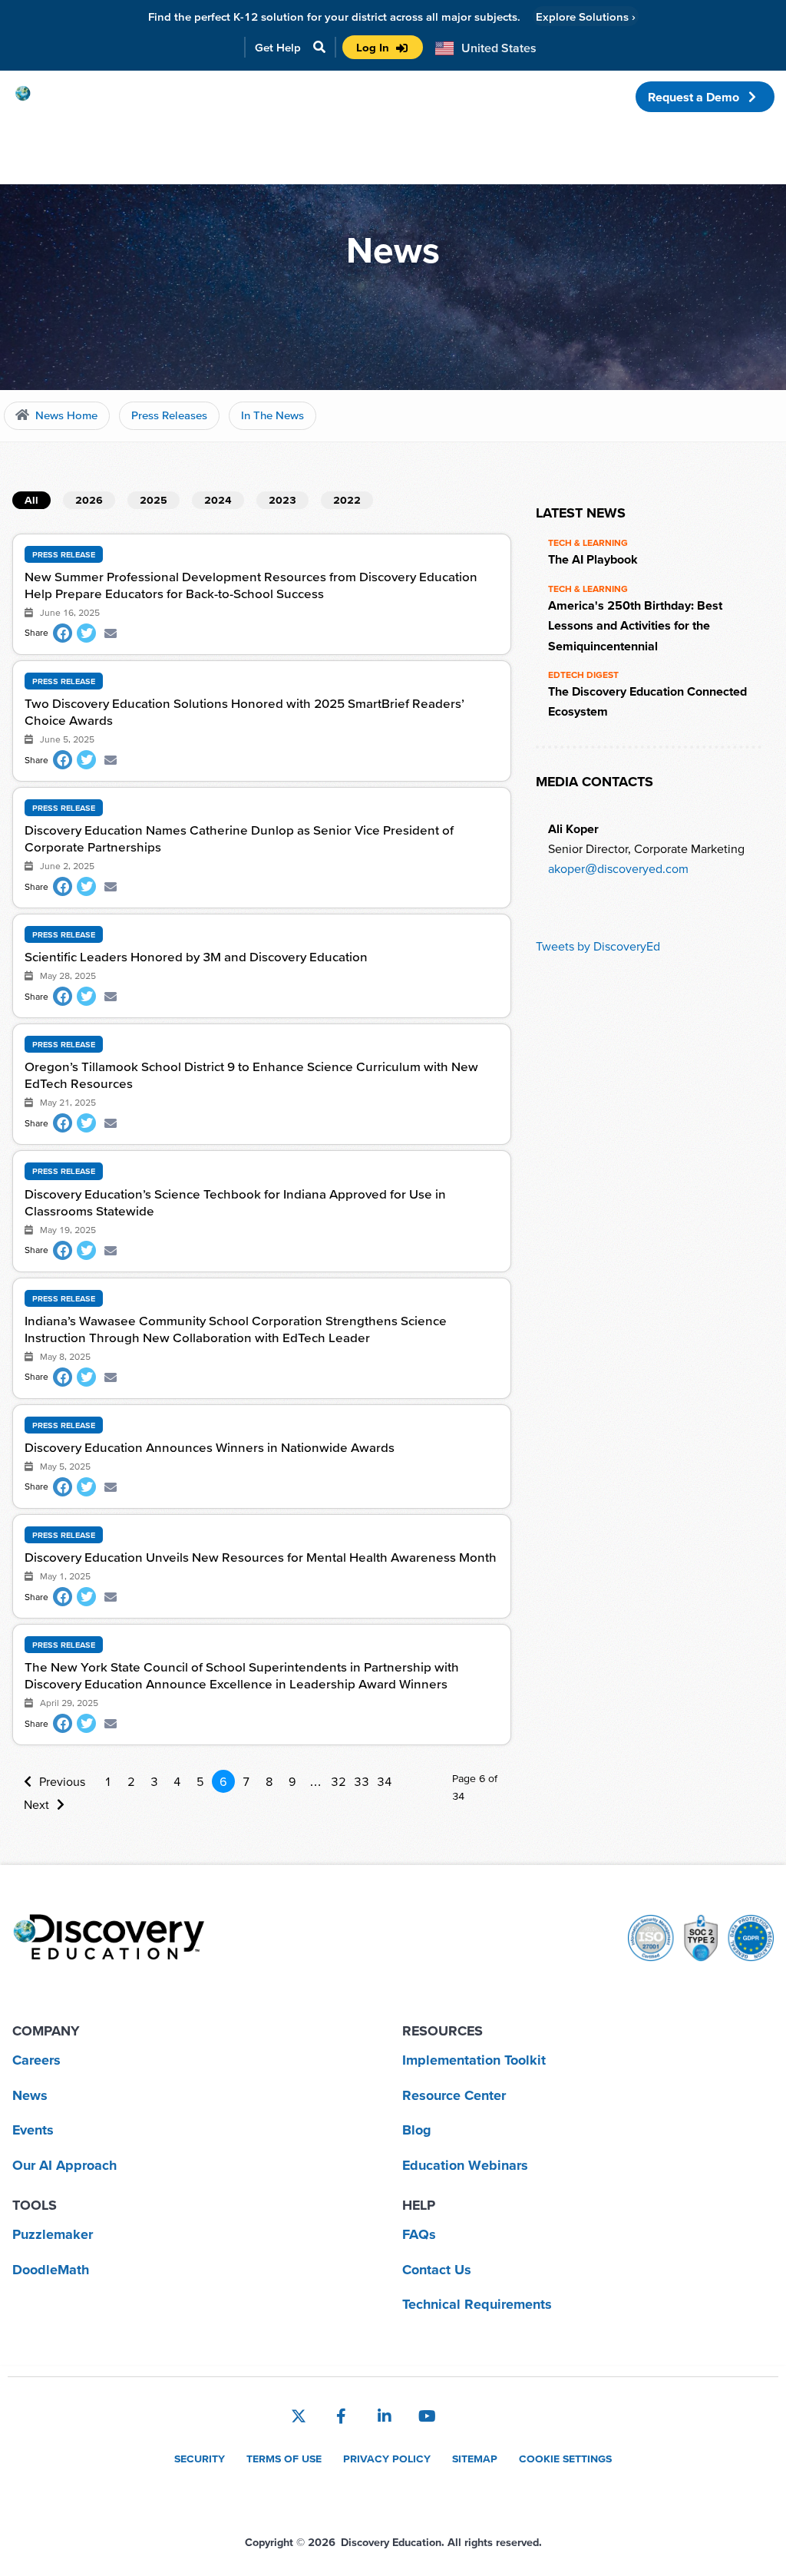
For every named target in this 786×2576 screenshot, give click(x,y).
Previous (62, 1781)
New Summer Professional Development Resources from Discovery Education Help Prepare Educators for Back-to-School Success (251, 585)
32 (339, 1781)
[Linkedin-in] (385, 2416)
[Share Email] (110, 633)
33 (362, 1781)
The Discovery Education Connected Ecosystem (647, 701)
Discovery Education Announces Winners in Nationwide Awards (210, 1447)
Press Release (64, 554)
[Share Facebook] (63, 633)
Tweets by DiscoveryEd (598, 946)
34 (385, 1781)
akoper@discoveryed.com (618, 868)
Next (36, 1804)
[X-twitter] (299, 2416)
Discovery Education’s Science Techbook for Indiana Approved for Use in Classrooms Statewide (235, 1202)
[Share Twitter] (86, 633)
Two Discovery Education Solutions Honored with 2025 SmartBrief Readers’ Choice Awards (244, 711)
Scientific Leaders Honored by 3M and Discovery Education (196, 956)
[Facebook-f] (342, 2416)
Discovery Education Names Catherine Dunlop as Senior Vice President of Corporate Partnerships (239, 838)
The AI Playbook (593, 559)
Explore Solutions (586, 17)
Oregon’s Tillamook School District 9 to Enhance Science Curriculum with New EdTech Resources (251, 1075)
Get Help (278, 47)
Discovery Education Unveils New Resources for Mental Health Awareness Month (261, 1557)
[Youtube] (428, 2416)
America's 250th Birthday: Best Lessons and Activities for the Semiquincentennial (635, 625)
